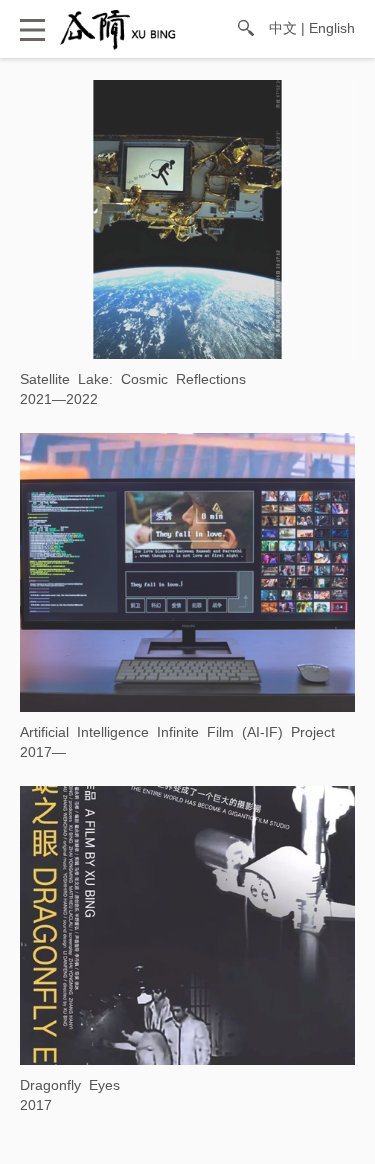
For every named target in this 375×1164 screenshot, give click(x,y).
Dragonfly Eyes (70, 1085)
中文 (283, 28)
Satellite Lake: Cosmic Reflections (133, 379)
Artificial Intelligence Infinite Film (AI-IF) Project (177, 732)
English (332, 28)
